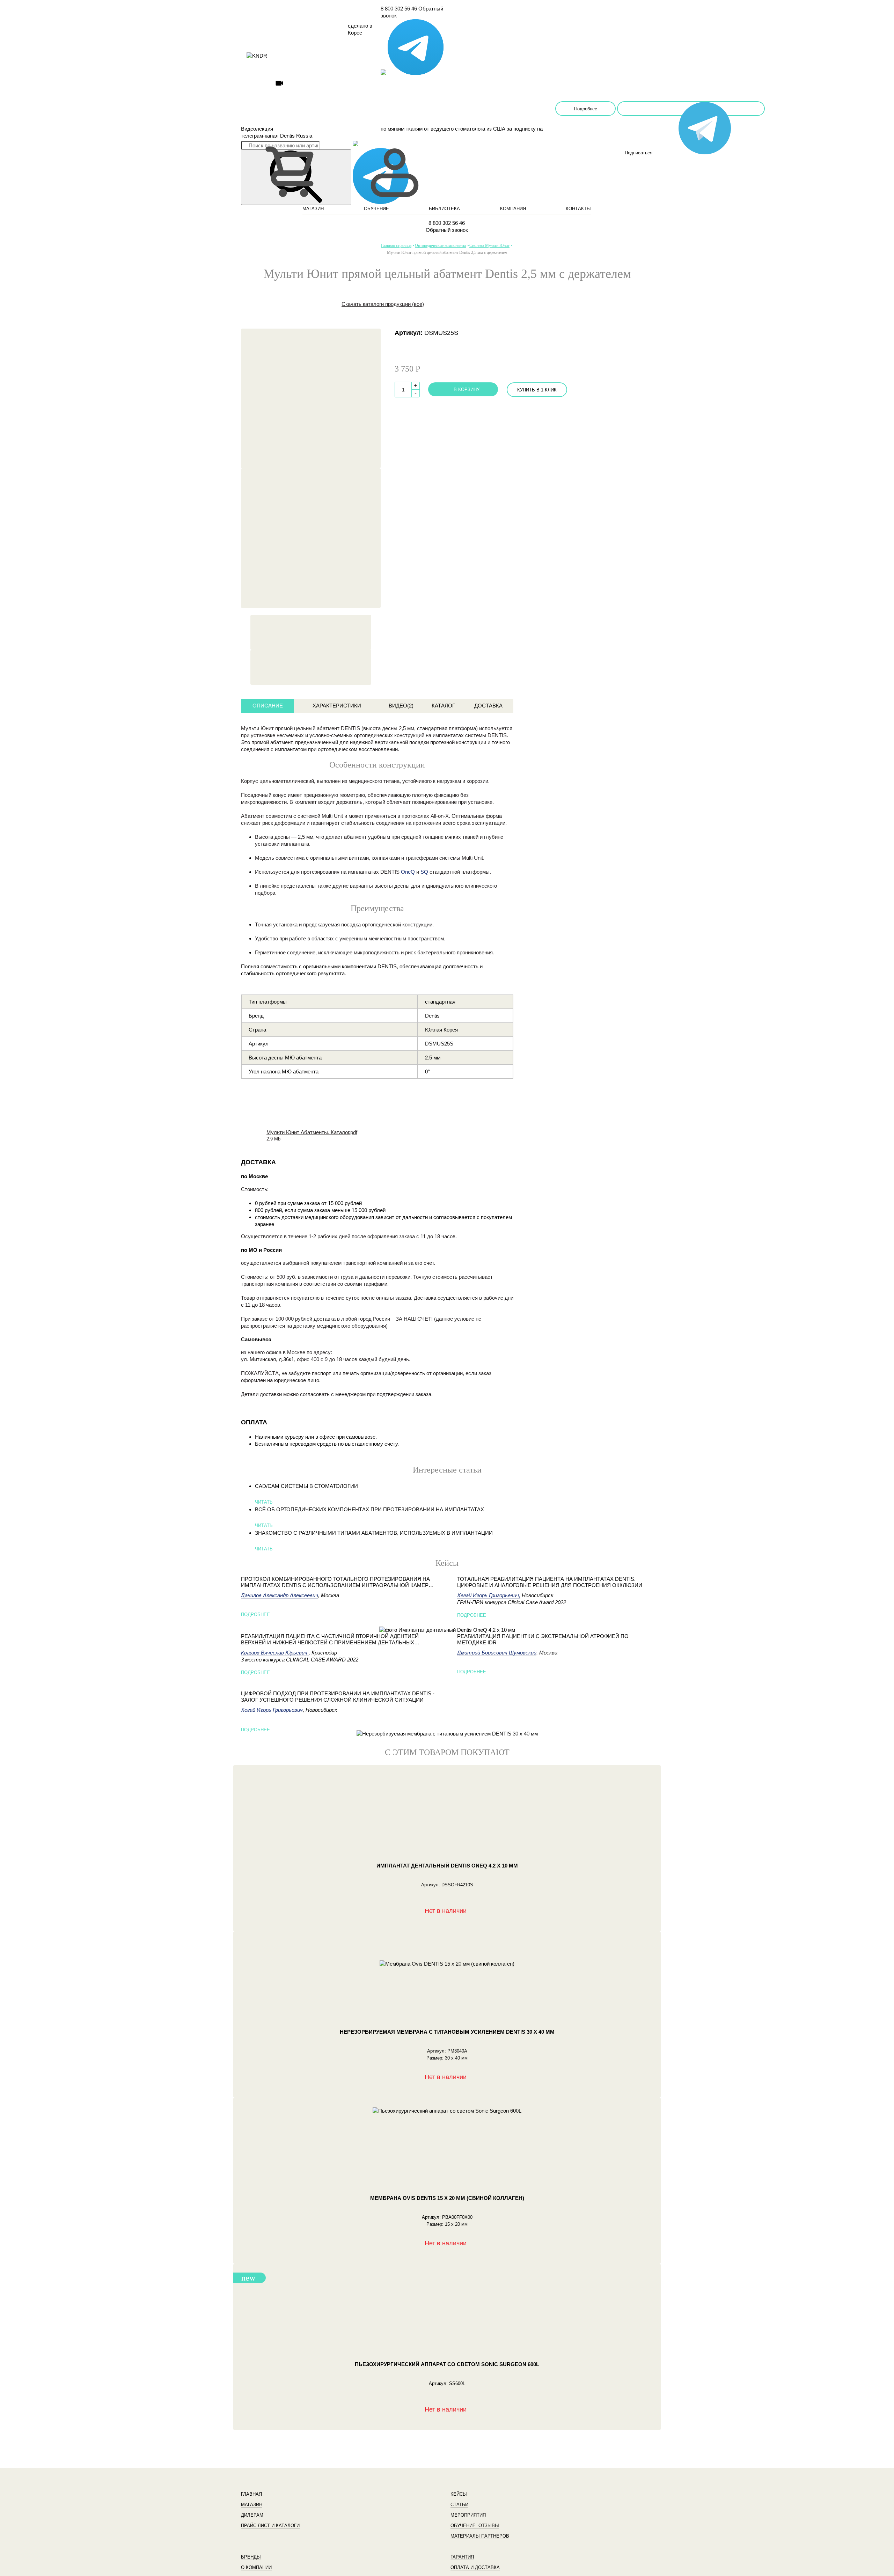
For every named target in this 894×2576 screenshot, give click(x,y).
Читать (264, 1502)
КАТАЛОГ (443, 706)
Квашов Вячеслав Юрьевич (275, 1653)
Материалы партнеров (480, 2536)
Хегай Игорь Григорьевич (272, 1710)
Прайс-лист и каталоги (270, 2526)
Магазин (252, 2505)
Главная (251, 2494)
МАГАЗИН (313, 209)
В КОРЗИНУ (467, 390)
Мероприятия (468, 2515)
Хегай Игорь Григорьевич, (489, 1595)
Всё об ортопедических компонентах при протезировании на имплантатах (369, 1509)
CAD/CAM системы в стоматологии (306, 1486)
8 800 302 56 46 (399, 9)
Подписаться (691, 109)
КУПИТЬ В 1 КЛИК (537, 390)
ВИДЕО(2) (401, 706)
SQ (424, 872)
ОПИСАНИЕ (268, 706)
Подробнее (586, 109)
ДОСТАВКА (488, 706)
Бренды (251, 2557)
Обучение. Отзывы (475, 2526)
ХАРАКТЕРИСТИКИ (337, 706)
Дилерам (252, 2515)
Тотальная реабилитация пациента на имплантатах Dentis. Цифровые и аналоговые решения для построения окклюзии (550, 1582)
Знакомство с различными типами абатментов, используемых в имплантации (374, 1533)
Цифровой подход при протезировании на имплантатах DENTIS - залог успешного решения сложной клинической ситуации (338, 1697)
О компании (256, 2567)
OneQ (408, 872)
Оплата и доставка (475, 2567)
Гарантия (462, 2557)
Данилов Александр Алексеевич (280, 1595)
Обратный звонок (447, 230)
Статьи (459, 2505)
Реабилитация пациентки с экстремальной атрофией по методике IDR (543, 1639)
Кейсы (459, 2494)
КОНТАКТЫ (578, 209)
